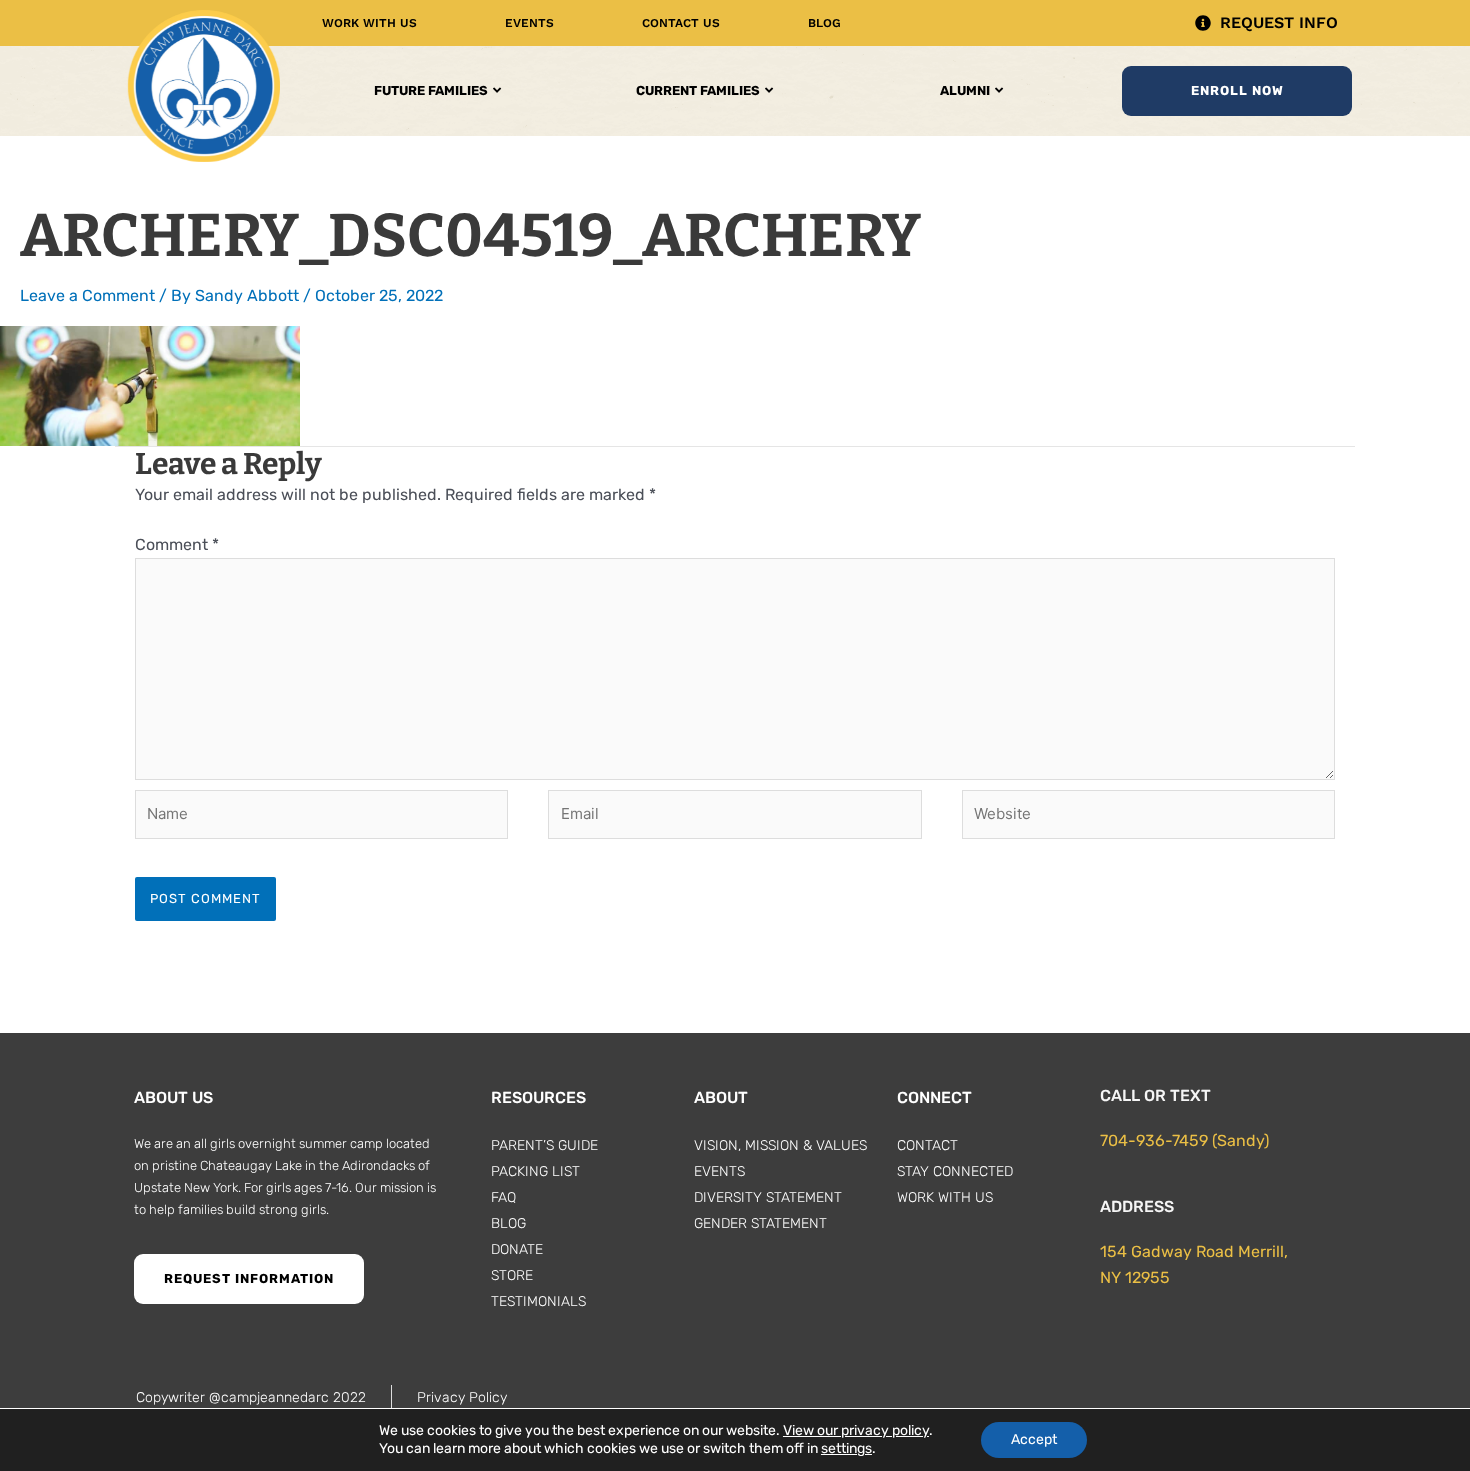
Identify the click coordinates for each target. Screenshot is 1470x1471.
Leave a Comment (87, 295)
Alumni (965, 90)
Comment (177, 544)
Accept (1034, 1439)
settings (846, 1448)
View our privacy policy (856, 1430)
